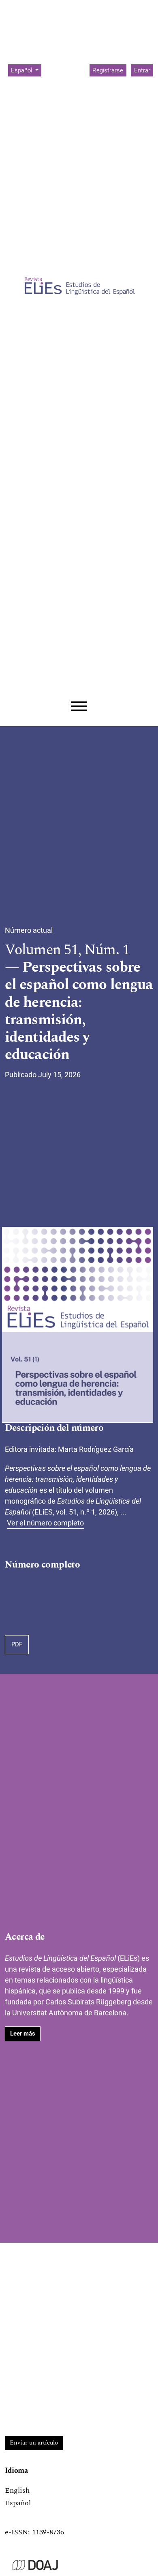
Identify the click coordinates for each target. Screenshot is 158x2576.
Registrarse (108, 70)
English (17, 2490)
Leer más (23, 2034)
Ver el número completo (45, 1523)
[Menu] (79, 706)
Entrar (142, 70)
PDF (17, 1644)
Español (18, 2503)
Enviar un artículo (34, 2443)
